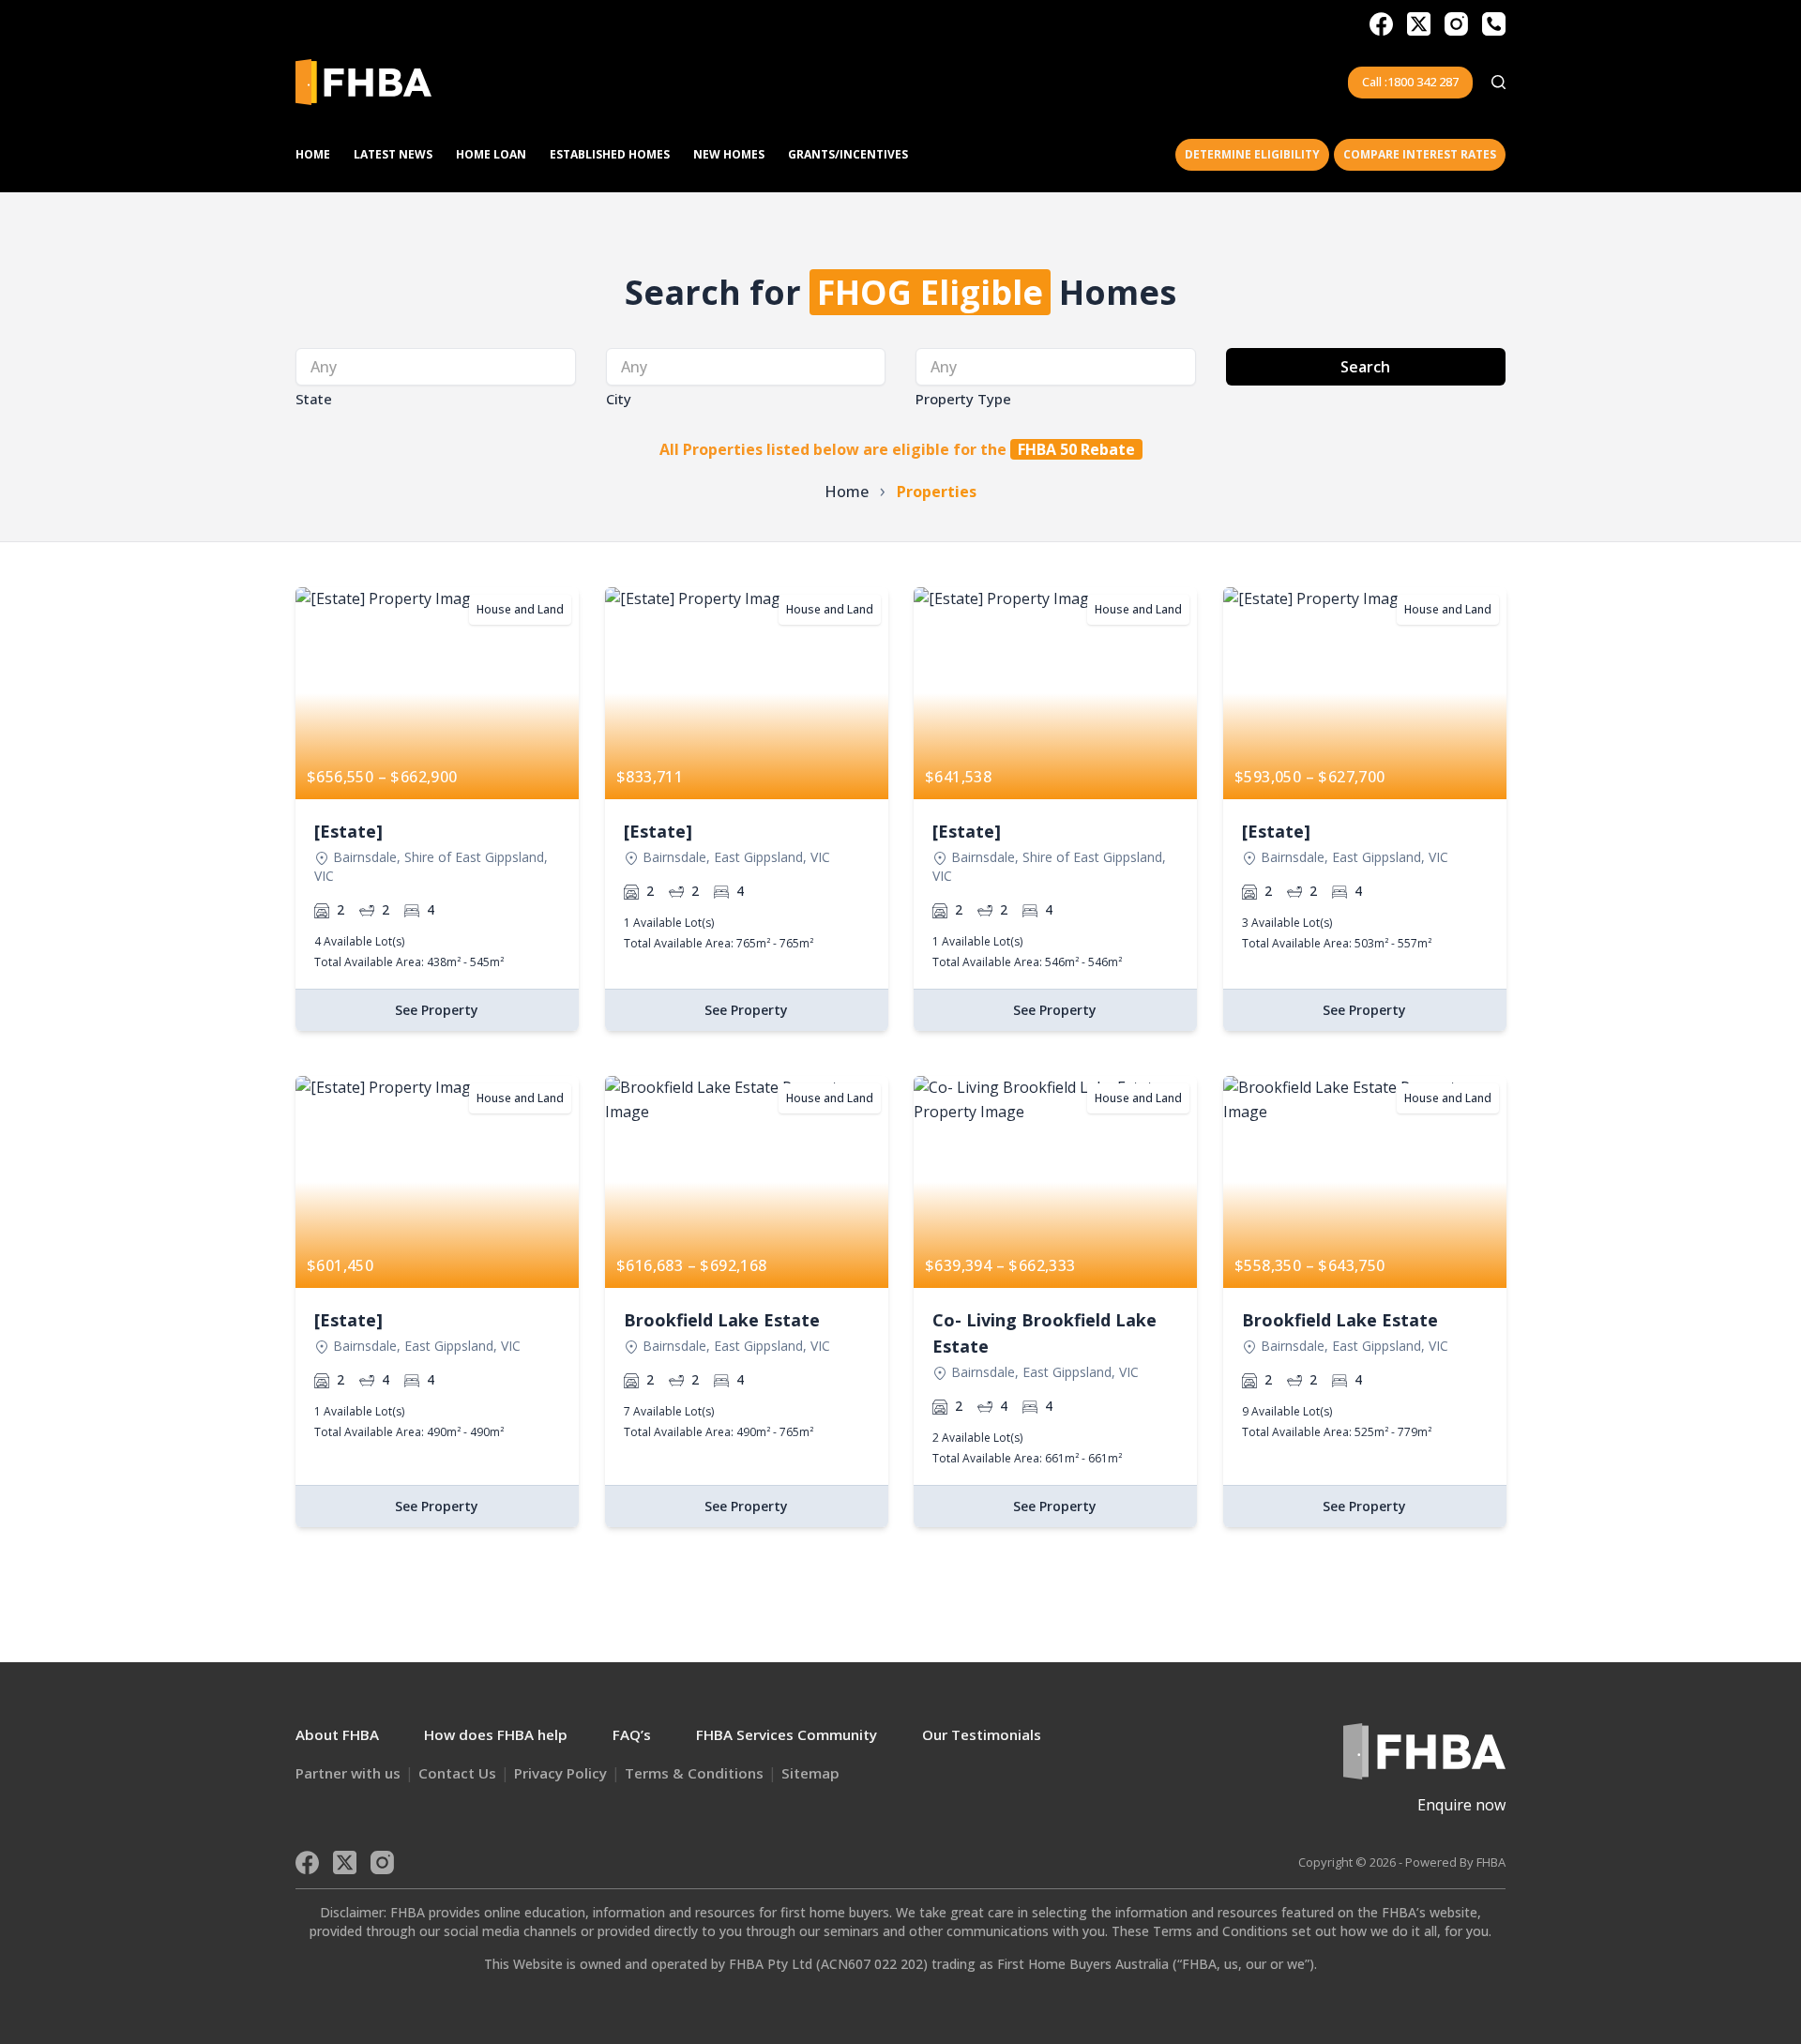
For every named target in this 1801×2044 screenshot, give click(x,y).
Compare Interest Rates (1420, 154)
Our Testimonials (982, 1734)
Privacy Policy (560, 1773)
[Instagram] (1456, 24)
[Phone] (1494, 24)
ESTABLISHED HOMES (610, 154)
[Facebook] (1381, 24)
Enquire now (1461, 1805)
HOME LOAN (491, 154)
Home (313, 154)
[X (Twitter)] (1419, 24)
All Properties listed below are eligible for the (897, 449)
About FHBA (337, 1734)
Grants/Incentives (848, 154)
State (314, 399)
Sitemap (810, 1773)
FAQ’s (632, 1734)
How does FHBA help (496, 1734)
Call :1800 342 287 (1410, 82)
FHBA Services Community (787, 1734)
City (619, 399)
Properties (937, 492)
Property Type (963, 399)
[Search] (1498, 82)
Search (1365, 367)
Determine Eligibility (1252, 154)
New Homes (729, 154)
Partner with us (348, 1773)
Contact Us (457, 1773)
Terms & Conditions (694, 1773)
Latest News (393, 154)
